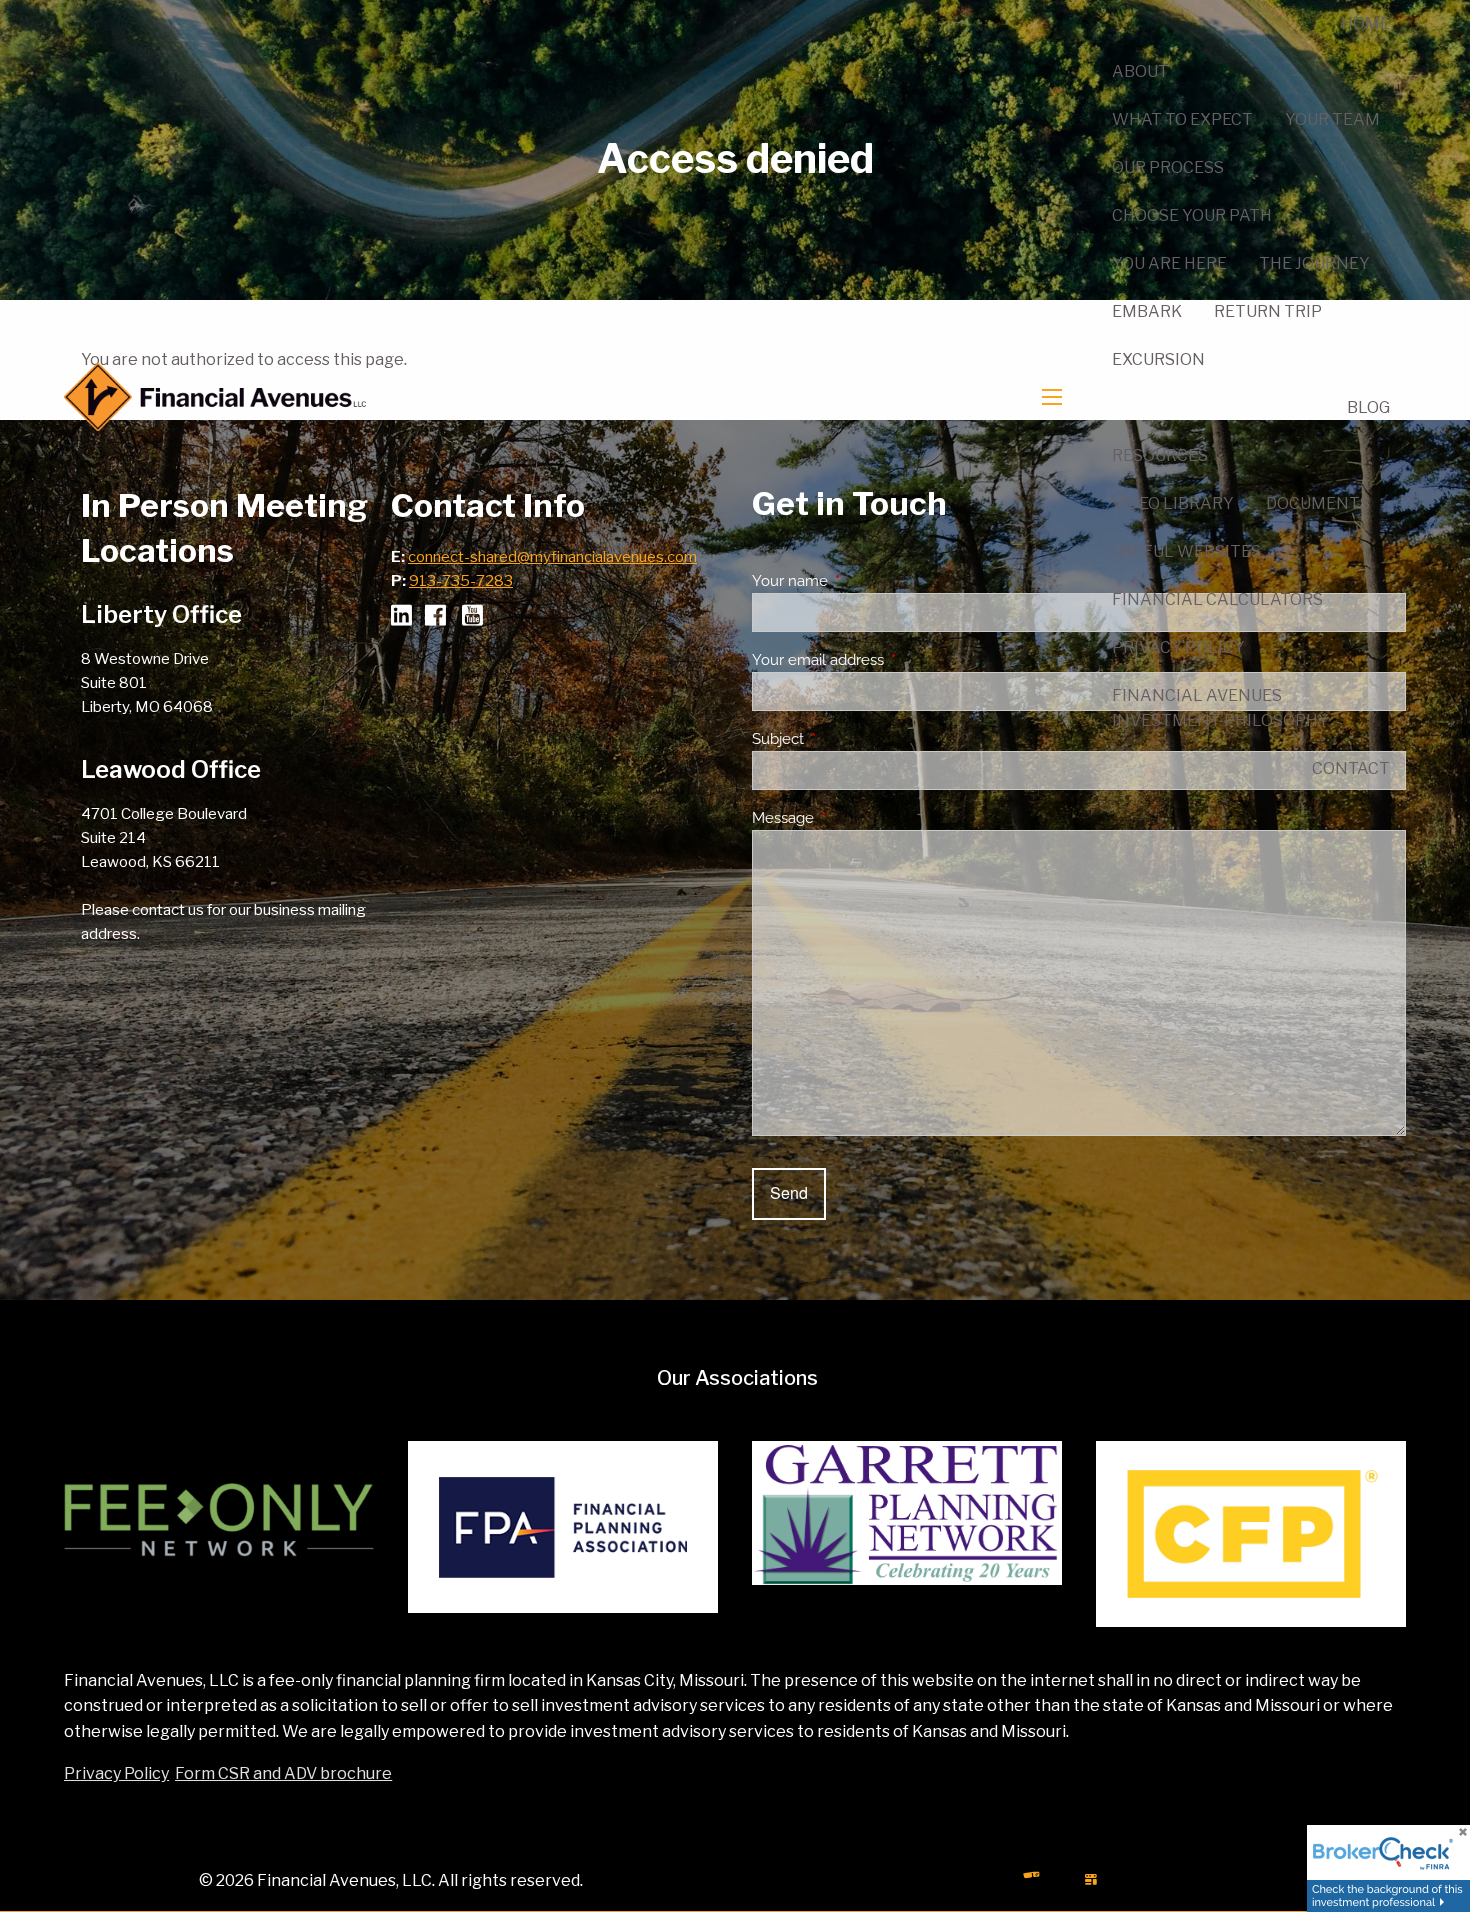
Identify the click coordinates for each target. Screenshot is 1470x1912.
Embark (1147, 311)
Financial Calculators (1217, 599)
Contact (1351, 768)
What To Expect (1182, 119)
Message (855, 818)
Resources (1160, 455)
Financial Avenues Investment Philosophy (1220, 708)
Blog (1368, 407)
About (1140, 71)
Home (1365, 23)
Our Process (1168, 167)
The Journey (1314, 263)
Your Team (1332, 119)
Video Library (1173, 503)
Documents (1318, 503)
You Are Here (1169, 263)
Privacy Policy (1178, 647)
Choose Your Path (1192, 215)
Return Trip (1268, 311)
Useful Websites (1186, 551)
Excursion (1158, 359)
